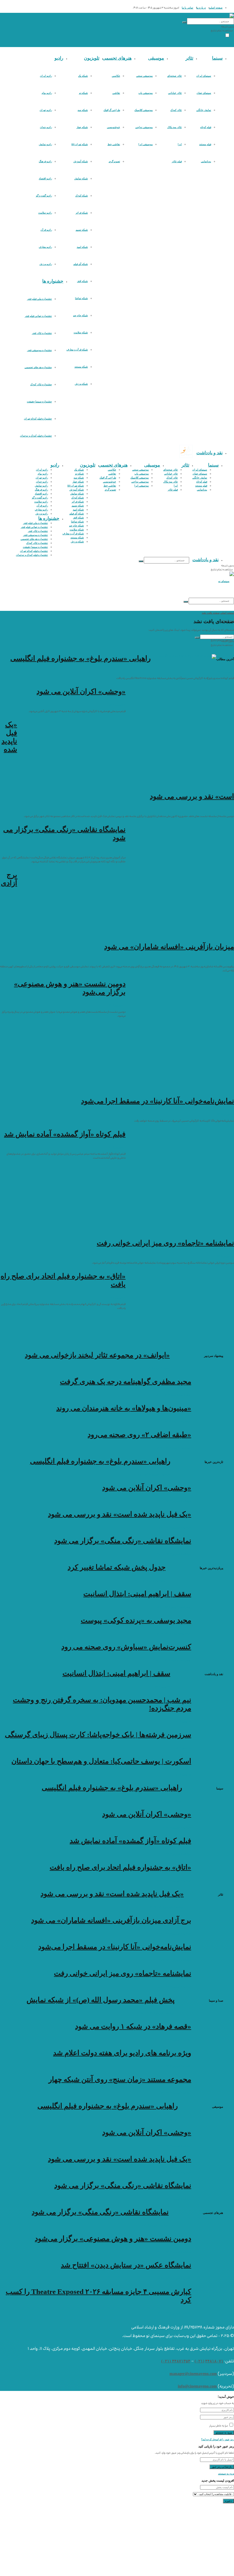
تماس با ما (187, 8)
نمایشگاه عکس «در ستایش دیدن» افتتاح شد (126, 2265)
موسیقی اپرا (146, 144)
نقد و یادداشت (209, 453)
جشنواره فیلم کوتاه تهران (38, 419)
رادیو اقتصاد (45, 179)
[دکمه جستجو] (184, 22)
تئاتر (189, 58)
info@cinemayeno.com (197, 2386)
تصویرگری (114, 161)
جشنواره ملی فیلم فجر (40, 299)
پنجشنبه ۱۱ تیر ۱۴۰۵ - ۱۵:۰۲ (150, 1580)
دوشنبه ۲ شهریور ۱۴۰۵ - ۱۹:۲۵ (174, 1960)
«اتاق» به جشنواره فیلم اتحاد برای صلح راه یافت (120, 1867)
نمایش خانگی (204, 110)
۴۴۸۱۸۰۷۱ (214, 2361)
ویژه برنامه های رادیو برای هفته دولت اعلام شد (122, 2053)
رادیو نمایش (45, 144)
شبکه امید (82, 247)
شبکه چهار (82, 127)
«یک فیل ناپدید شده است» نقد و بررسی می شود (120, 1514)
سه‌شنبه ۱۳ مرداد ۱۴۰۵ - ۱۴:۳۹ (174, 1633)
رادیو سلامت (45, 213)
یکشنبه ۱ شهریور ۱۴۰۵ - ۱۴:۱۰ (174, 2313)
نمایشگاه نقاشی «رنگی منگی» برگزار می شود (123, 1541)
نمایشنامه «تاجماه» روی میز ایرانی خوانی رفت (165, 1243)
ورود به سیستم (226, 2474)
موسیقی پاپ (146, 93)
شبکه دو (83, 93)
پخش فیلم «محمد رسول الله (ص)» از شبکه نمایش (101, 2000)
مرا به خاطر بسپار (218, 2426)
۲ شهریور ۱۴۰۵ (225, 672)
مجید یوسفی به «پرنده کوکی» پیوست (136, 1620)
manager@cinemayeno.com (193, 2374)
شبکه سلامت (81, 333)
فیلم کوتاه (206, 127)
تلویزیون (92, 58)
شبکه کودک (82, 196)
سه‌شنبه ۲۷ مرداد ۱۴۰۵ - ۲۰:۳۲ (174, 1421)
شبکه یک (83, 76)
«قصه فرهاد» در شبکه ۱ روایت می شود (133, 2026)
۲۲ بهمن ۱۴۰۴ (163, 1687)
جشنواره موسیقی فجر (40, 350)
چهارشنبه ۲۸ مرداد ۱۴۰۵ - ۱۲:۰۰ (173, 1395)
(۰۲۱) (199, 2361)
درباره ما (201, 8)
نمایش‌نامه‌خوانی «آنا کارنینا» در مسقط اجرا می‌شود (158, 1101)
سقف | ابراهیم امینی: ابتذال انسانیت (137, 1594)
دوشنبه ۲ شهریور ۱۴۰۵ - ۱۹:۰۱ (174, 1854)
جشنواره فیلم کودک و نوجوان (36, 436)
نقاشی (116, 93)
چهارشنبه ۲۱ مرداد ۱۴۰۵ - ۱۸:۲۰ (173, 1660)
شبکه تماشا (81, 298)
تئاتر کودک (176, 110)
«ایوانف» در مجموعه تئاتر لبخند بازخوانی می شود (97, 1355)
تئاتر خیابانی (175, 93)
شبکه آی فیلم (81, 264)
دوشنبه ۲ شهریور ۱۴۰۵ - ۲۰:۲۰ (174, 1933)
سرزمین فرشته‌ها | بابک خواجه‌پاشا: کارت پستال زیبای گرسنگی (98, 1735)
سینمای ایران (204, 76)
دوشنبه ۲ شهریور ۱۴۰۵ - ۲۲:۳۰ (153, 1474)
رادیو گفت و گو (44, 196)
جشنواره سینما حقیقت (39, 402)
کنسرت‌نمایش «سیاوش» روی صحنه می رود (126, 1647)
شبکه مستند (81, 367)
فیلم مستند (205, 144)
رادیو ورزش (46, 264)
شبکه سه (83, 110)
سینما (217, 58)
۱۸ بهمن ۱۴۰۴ (183, 1721)
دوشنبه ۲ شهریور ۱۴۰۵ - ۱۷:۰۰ (174, 1880)
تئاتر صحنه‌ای (175, 76)
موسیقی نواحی (144, 127)
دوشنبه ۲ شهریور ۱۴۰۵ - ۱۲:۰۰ (157, 2013)
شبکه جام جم (80, 315)
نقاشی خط (114, 144)
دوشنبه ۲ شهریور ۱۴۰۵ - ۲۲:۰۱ (174, 1501)
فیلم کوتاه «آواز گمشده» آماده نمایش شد (65, 1134)
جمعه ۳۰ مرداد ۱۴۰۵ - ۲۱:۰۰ (154, 1368)
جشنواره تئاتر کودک (41, 384)
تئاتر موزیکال (175, 127)
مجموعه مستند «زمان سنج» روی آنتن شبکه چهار (120, 2079)
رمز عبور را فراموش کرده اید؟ (218, 2439)
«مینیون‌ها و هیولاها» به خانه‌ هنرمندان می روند (124, 1408)
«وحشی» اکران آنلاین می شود (81, 691)
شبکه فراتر (82, 213)
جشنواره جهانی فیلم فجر (38, 316)
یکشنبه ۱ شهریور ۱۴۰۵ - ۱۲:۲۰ (174, 2066)
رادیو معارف (45, 247)
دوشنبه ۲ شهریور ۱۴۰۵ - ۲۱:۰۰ (174, 1554)
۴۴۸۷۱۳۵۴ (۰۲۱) (176, 2361)
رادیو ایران (46, 76)
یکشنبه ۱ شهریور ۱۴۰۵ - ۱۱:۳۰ (174, 2093)
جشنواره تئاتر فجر (42, 333)
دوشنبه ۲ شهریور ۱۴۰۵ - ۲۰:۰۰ (174, 2252)
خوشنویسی (114, 127)
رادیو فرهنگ (45, 161)
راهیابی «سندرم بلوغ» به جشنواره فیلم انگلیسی (80, 658)
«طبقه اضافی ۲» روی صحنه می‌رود (139, 1435)
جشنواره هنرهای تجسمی (38, 367)
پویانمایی (206, 161)
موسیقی (156, 58)
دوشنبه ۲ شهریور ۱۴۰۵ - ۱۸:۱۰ (174, 1987)
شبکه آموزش (81, 161)
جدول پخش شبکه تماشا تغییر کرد (117, 1567)
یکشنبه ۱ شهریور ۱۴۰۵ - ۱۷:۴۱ (174, 2040)
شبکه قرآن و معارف (77, 350)
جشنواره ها (53, 281)
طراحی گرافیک (112, 110)
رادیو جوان (46, 127)
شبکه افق (82, 281)
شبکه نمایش (81, 179)
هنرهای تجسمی (117, 58)
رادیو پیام (47, 93)
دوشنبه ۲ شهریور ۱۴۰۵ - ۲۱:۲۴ (174, 1527)
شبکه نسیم (82, 230)
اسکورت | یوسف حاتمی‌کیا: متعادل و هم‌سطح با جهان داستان (101, 1761)
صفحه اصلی (216, 8)
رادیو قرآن (46, 230)
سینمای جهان (204, 93)
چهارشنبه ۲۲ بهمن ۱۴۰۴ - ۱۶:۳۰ (173, 1607)
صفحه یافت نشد (211, 613)
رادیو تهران (46, 110)
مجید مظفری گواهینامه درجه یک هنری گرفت (126, 1382)
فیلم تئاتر (177, 161)
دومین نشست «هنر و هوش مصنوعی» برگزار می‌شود (113, 2238)
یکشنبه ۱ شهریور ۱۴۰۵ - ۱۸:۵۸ (174, 2278)
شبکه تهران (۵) (80, 144)
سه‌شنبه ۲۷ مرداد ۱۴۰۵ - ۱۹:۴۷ (174, 1448)
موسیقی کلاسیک (144, 110)
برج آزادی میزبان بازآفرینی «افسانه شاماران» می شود (111, 1920)
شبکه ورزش (81, 384)
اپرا (180, 144)
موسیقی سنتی (144, 76)
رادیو (59, 58)
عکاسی (116, 76)
